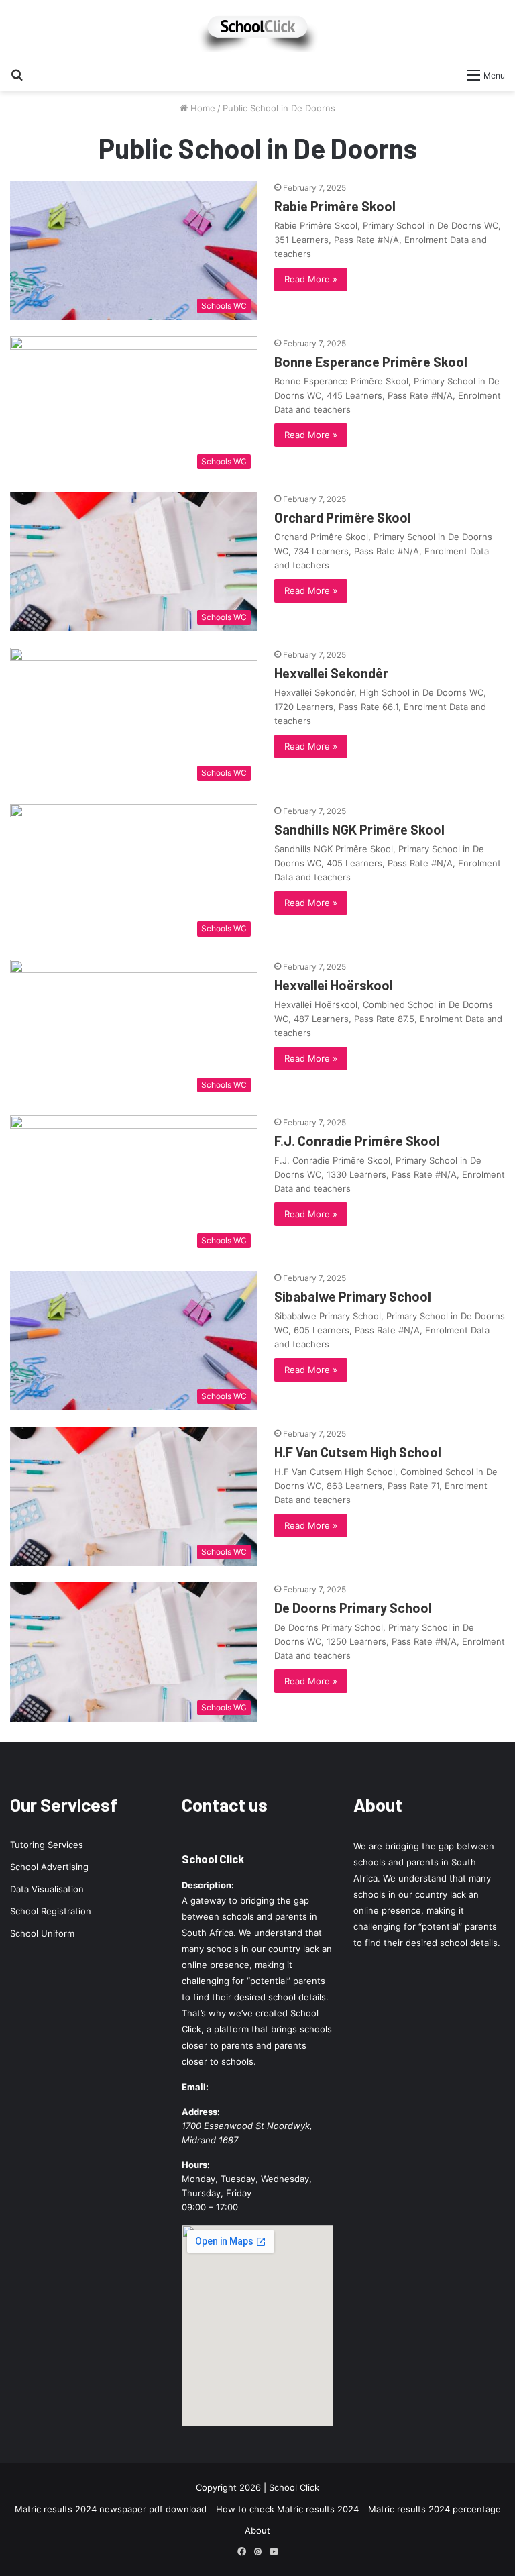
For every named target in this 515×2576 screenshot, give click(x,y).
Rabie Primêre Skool (335, 206)
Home (202, 108)
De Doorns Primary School (353, 1608)
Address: (201, 2112)
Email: (195, 2087)
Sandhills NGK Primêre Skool (359, 829)
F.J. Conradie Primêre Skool (357, 1141)
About (257, 2530)
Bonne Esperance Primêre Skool (371, 362)
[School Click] (257, 31)
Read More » (311, 279)
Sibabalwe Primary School (353, 1296)
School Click (213, 1859)
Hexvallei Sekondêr (331, 673)
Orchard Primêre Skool (343, 517)
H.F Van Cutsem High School (358, 1452)
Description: (208, 1885)
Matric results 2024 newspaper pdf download (111, 2509)
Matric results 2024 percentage (435, 2509)
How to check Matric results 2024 (287, 2509)
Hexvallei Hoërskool (334, 985)
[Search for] (17, 74)
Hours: (196, 2165)
